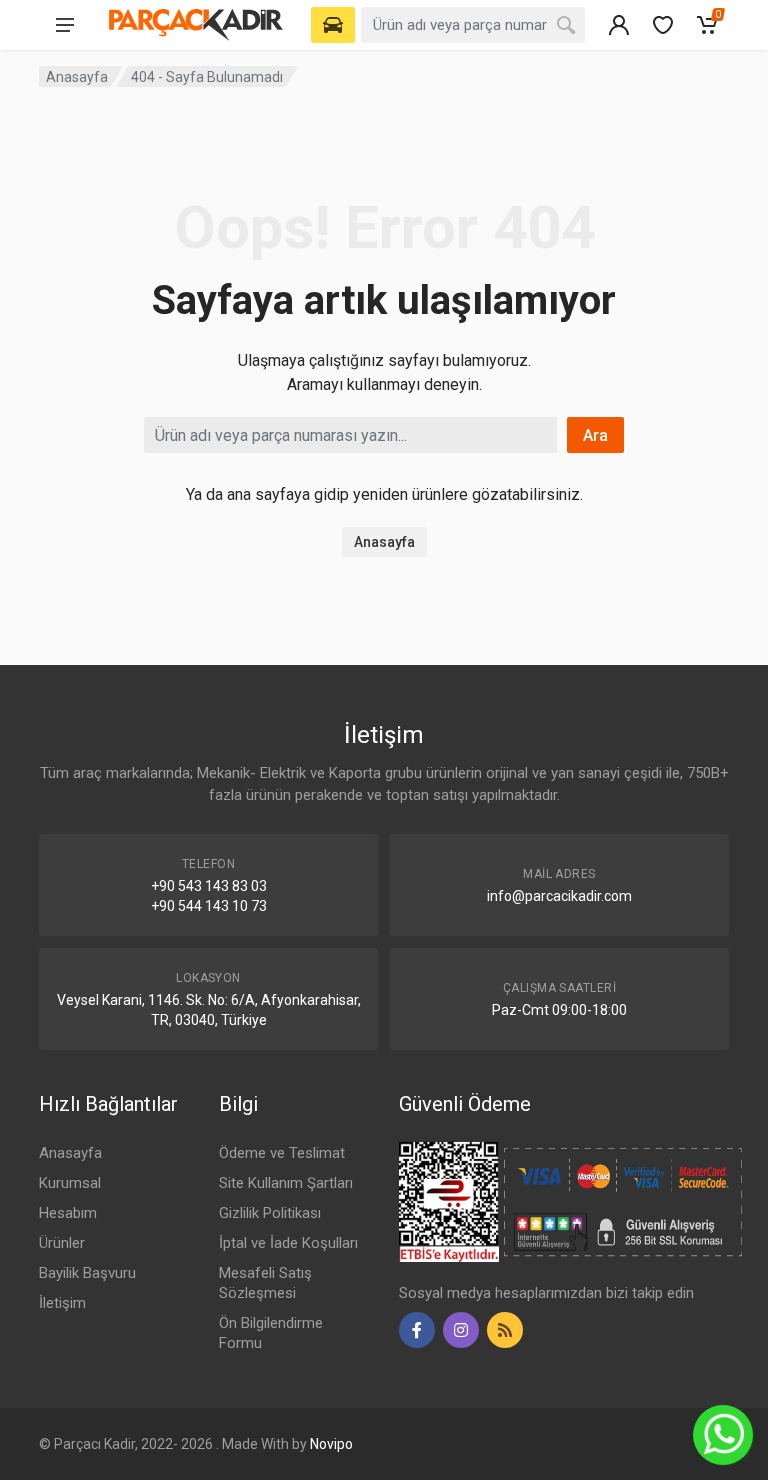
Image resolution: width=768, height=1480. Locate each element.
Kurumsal (70, 1183)
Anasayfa (77, 77)
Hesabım (68, 1213)
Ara (595, 435)
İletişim (62, 1303)
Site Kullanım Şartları (286, 1183)
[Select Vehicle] (333, 25)
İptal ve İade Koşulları (288, 1243)
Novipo (331, 1444)
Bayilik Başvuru (87, 1273)
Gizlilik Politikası (270, 1213)
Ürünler (62, 1243)
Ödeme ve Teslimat (282, 1153)
